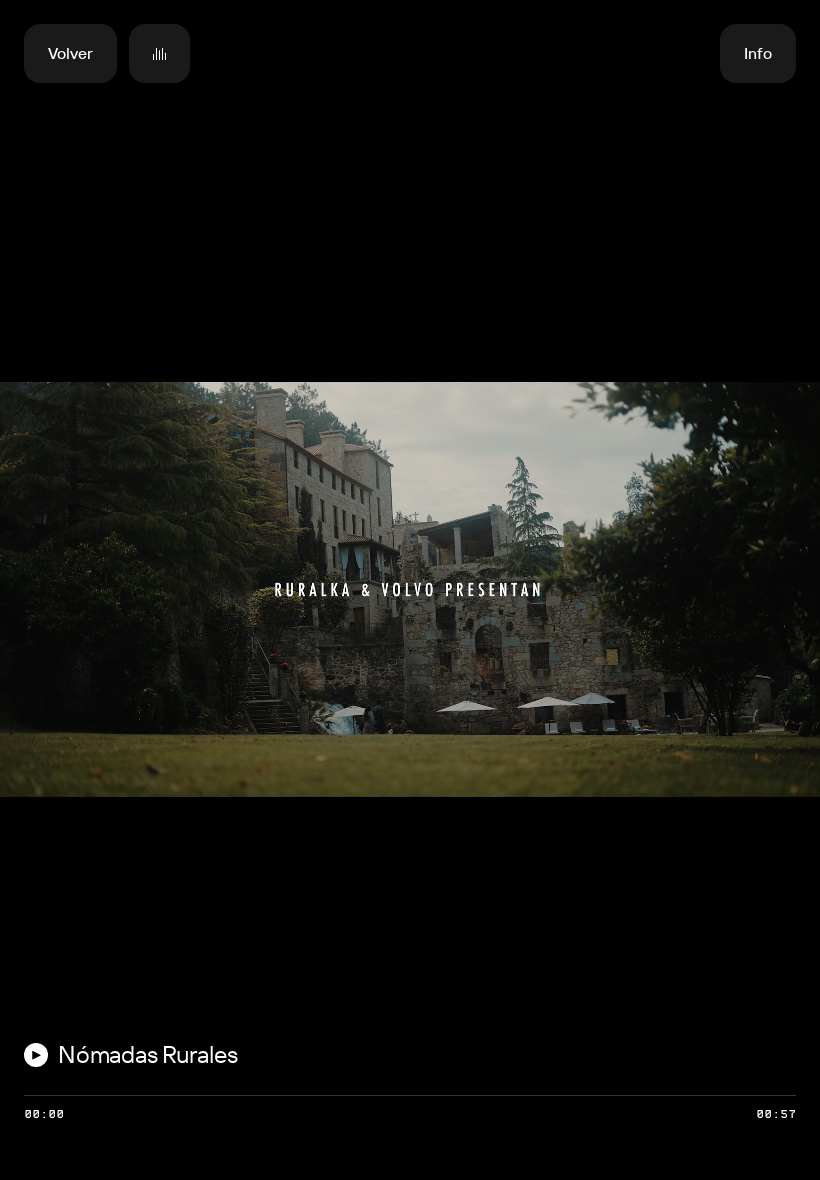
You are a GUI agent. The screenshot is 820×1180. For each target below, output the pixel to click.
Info (758, 53)
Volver (70, 53)
